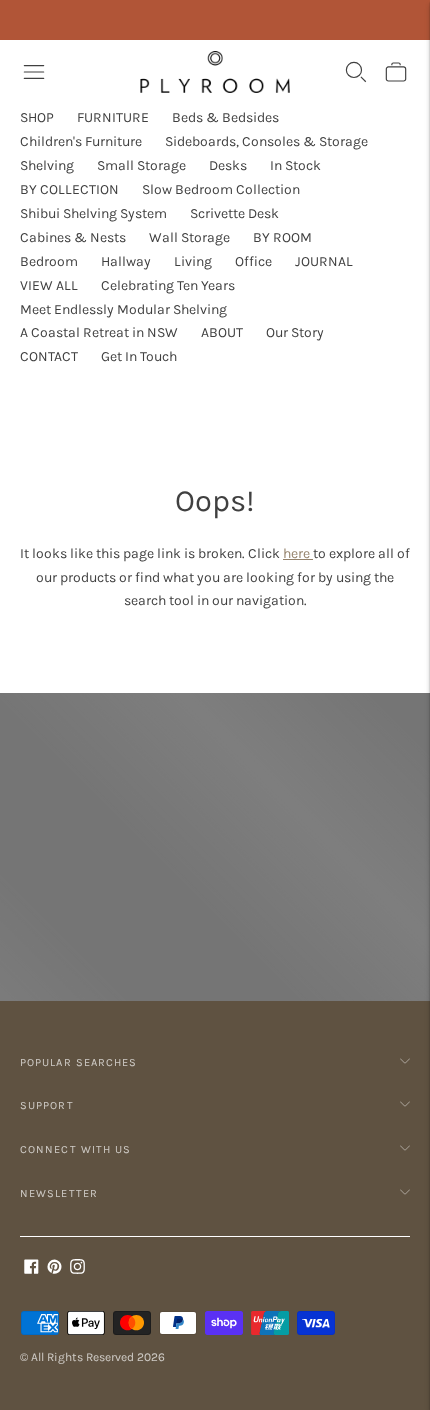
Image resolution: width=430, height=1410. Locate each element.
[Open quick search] (356, 72)
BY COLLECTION (69, 189)
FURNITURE (113, 117)
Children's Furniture (81, 141)
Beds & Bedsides (225, 117)
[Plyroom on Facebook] (31, 1269)
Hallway (126, 261)
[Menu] (34, 72)
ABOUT (222, 332)
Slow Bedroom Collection (221, 189)
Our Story (295, 332)
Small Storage (141, 165)
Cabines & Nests (73, 237)
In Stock (295, 165)
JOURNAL (324, 261)
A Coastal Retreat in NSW (99, 332)
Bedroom (49, 261)
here (298, 553)
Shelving (47, 165)
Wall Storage (189, 237)
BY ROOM (282, 237)
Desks (228, 165)
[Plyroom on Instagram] (77, 1269)
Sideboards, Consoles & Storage (266, 141)
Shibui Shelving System (93, 213)
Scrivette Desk (234, 213)
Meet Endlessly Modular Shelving (123, 309)
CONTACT (49, 356)
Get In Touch (139, 356)
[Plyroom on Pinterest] (54, 1269)
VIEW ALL (49, 285)
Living (193, 261)
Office (253, 261)
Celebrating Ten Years (168, 285)
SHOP (37, 117)
